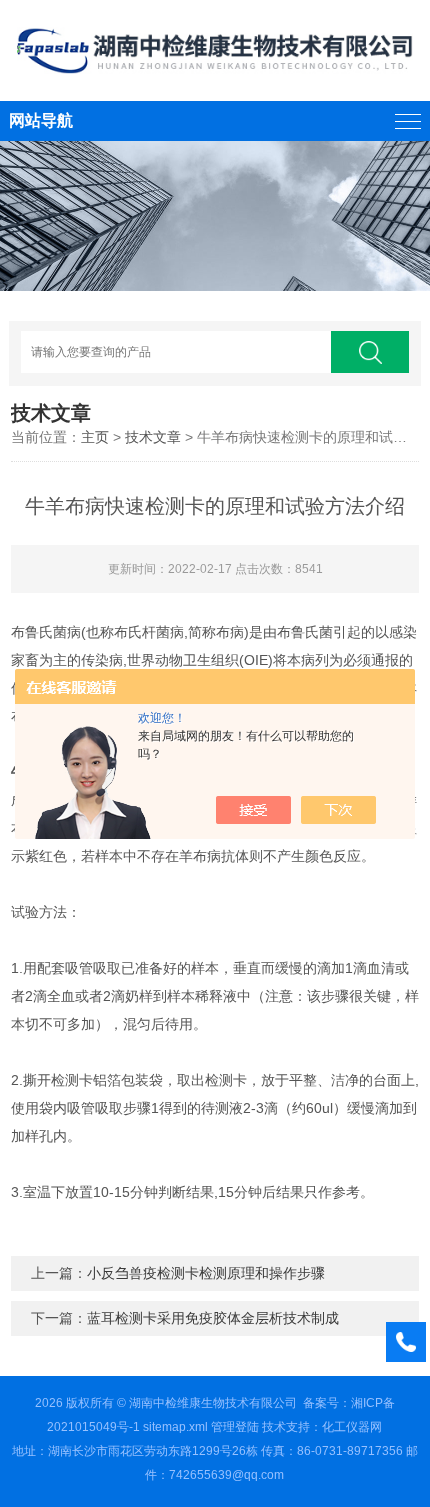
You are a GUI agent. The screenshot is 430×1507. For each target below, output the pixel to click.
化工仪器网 (352, 1427)
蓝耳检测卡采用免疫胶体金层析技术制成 (213, 1318)
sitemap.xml (175, 1427)
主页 (95, 437)
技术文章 (153, 437)
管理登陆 (235, 1427)
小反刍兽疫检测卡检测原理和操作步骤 (206, 1273)
